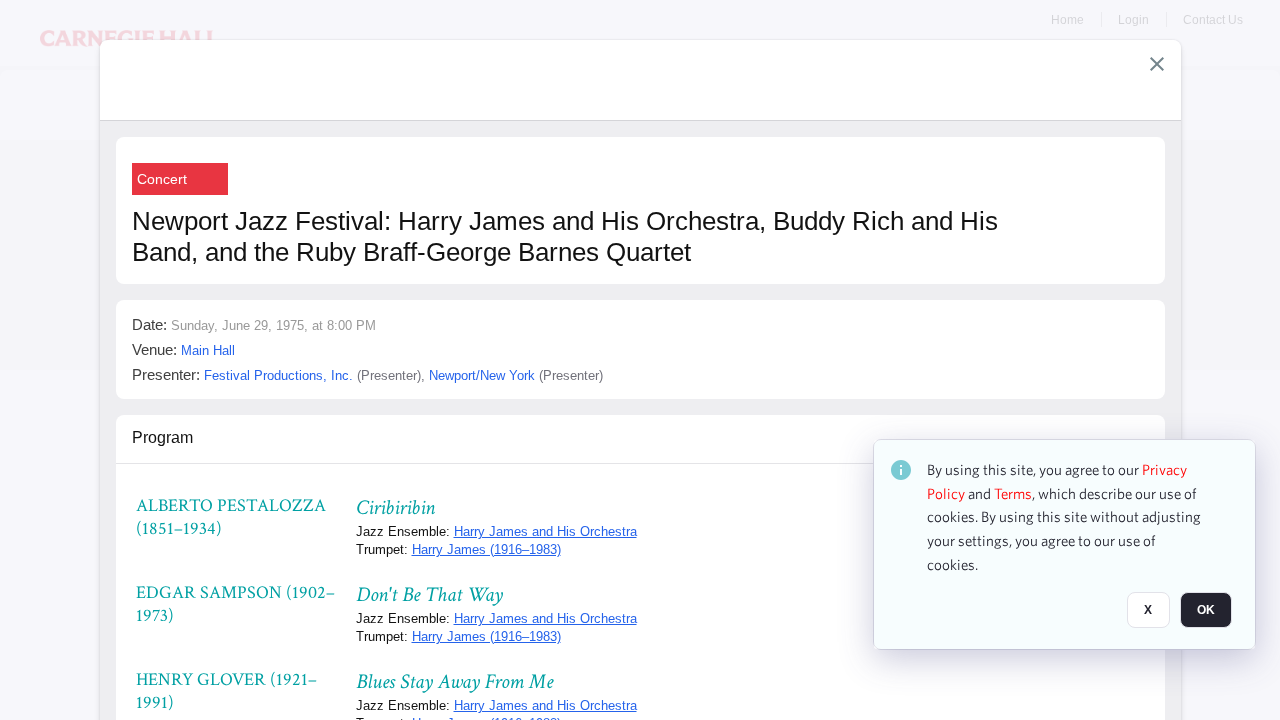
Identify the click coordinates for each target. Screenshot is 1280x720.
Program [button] (162, 437)
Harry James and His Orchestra (545, 531)
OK (1206, 611)
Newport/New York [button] (482, 375)
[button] (1157, 64)
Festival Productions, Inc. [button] (278, 375)
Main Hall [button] (208, 350)
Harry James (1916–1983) (486, 549)
